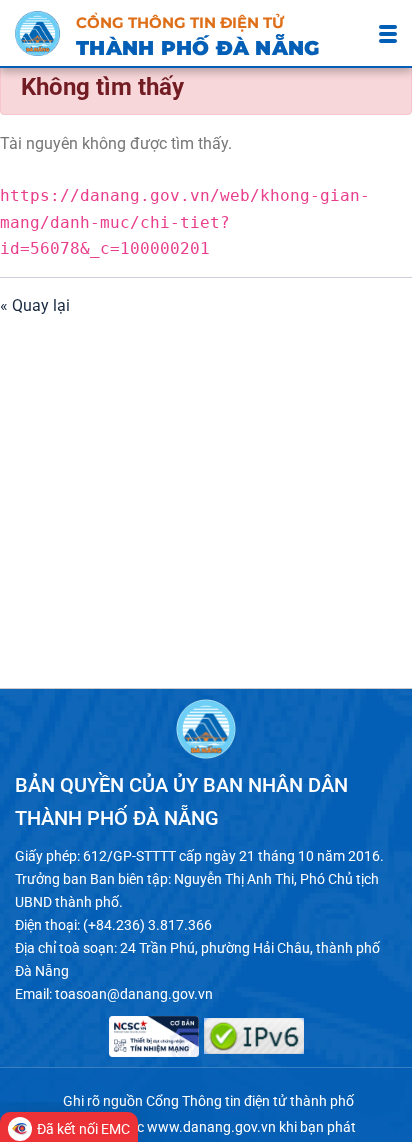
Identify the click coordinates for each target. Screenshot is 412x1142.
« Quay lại (35, 305)
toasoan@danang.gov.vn (134, 994)
